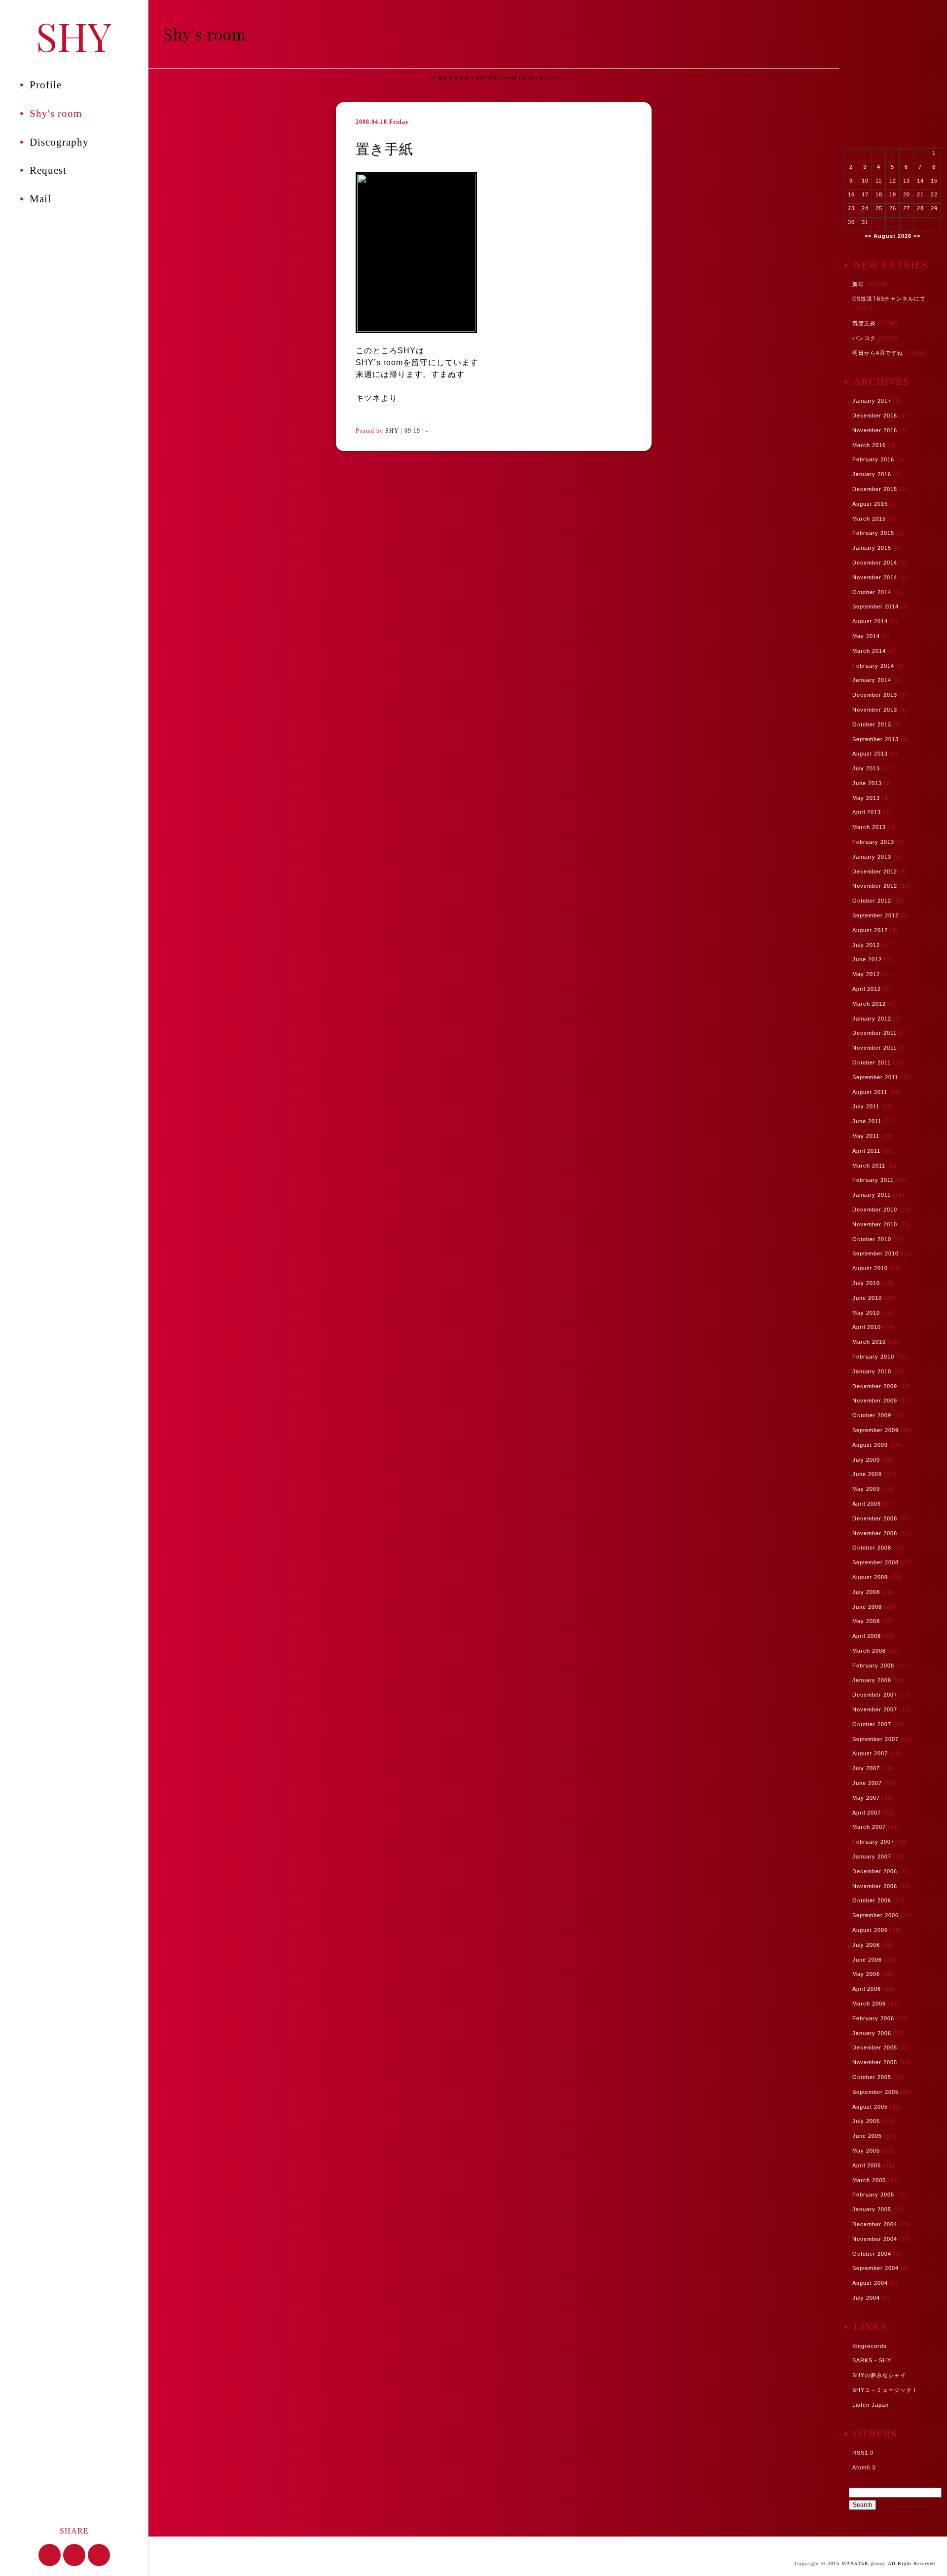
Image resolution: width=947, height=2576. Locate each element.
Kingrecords (870, 2346)
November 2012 (875, 886)
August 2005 (870, 2107)
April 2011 (866, 1151)
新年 (858, 284)
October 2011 (872, 1062)
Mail (40, 199)
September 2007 (875, 1739)
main (510, 78)
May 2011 (866, 1136)
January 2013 (872, 857)
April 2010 (867, 1327)
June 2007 (867, 1783)
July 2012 (866, 945)
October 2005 (872, 2077)
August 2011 (870, 1092)
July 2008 (866, 1592)
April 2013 (867, 812)
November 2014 (875, 577)
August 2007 (870, 1753)
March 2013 (869, 827)
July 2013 (866, 768)
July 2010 (866, 1283)
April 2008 (867, 1636)
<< (868, 236)
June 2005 (867, 2136)
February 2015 (873, 533)
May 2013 (866, 798)
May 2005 (866, 2151)
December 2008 (875, 1518)
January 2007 (872, 1856)
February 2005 (873, 2195)
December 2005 (875, 2047)
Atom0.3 (864, 2467)
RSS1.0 (863, 2453)
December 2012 (875, 871)
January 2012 (872, 1019)
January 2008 (872, 1680)
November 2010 (875, 1224)
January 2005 (872, 2209)
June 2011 (867, 1121)
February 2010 (873, 1357)
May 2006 (866, 1974)
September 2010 (875, 1253)
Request (48, 170)
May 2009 (866, 1489)
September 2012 (875, 915)
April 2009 (867, 1504)
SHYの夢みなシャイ (879, 2375)
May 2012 (866, 974)
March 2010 (869, 1342)
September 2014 (875, 606)
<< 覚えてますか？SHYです (463, 78)
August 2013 (870, 754)
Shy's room (56, 114)
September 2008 (875, 1562)
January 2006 (872, 2033)
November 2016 (875, 430)
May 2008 (866, 1621)
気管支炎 (864, 323)
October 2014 (872, 592)
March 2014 (869, 651)
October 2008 (872, 1548)
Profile (46, 85)
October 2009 (872, 1415)
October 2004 (872, 2254)
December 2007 (875, 1695)
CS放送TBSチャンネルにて (889, 299)
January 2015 (872, 548)
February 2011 (873, 1180)
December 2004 (875, 2224)
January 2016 (872, 474)
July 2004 (866, 2298)
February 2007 (873, 1842)
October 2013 (872, 724)
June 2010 (867, 1298)
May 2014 (866, 636)
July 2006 (866, 1945)
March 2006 (869, 2004)
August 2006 (870, 1930)
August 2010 (870, 1268)
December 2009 (875, 1386)
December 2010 (875, 1210)
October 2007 (872, 1724)
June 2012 (867, 959)
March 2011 (869, 1166)
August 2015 (870, 504)
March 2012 (869, 1004)
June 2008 (867, 1607)
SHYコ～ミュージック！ (885, 2390)
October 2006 (872, 1900)
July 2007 (866, 1768)
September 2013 (875, 739)
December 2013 (875, 695)
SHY (74, 35)
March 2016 (869, 445)
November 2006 (875, 1886)
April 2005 (867, 2165)
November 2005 (875, 2062)
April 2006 (867, 1989)
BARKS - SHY (872, 2360)
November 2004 (875, 2239)
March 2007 (869, 1827)
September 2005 (875, 2092)
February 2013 (873, 842)
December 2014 (875, 563)
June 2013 (867, 783)
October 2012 (872, 901)
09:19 (412, 431)
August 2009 (870, 1445)
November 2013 (875, 710)
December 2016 (875, 416)
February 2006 (873, 2018)
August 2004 (870, 2283)
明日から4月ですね (878, 353)
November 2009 (875, 1401)
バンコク (864, 338)
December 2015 (875, 489)
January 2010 (872, 1371)
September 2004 (875, 2268)
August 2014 (870, 621)
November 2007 (875, 1709)
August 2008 (870, 1577)
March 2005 (869, 2180)
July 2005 (866, 2121)
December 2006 (875, 1871)
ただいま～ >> (541, 78)
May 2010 (866, 1313)
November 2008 (875, 1533)
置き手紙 (384, 149)
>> (917, 236)
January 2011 (872, 1195)
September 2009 (875, 1430)
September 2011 (875, 1077)
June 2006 (867, 1960)
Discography (59, 142)
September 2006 (875, 1915)
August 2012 (870, 930)
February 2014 (873, 666)
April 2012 (867, 989)
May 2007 (866, 1798)
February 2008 (873, 1666)
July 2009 (866, 1460)
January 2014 (872, 680)
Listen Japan (871, 2405)
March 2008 (869, 1651)
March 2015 (869, 519)
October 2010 (872, 1239)
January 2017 (872, 401)
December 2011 (874, 1033)
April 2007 (867, 1813)
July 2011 (866, 1106)
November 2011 (874, 1048)
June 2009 (867, 1474)
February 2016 (873, 459)
